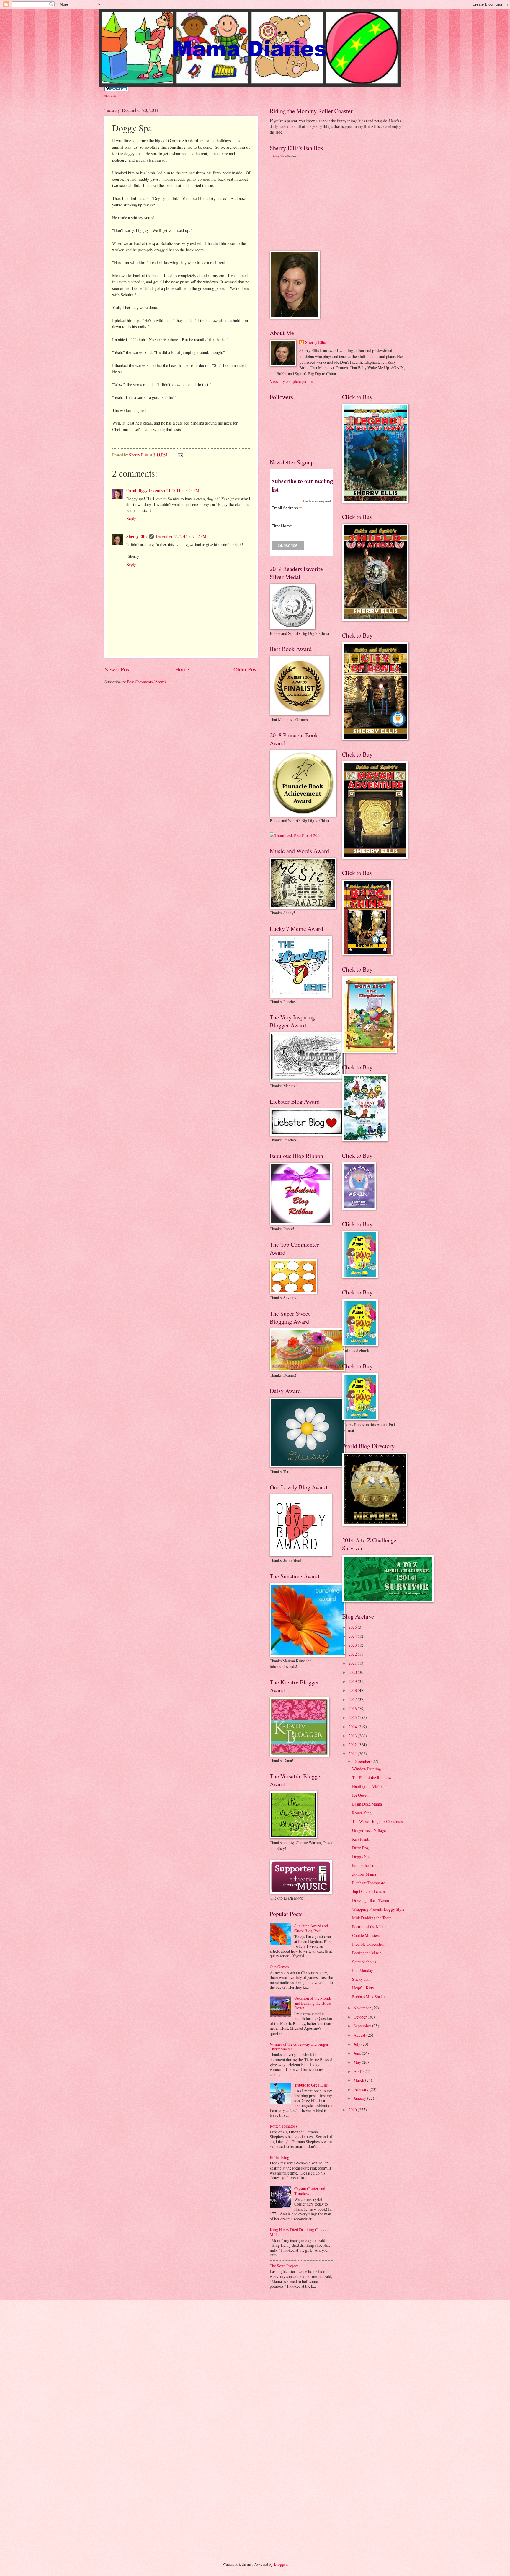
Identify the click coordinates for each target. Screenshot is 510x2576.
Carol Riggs (137, 491)
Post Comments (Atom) (146, 682)
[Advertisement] (314, 204)
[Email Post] (180, 455)
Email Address (287, 508)
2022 (353, 1654)
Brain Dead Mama (367, 1804)
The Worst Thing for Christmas (377, 1821)
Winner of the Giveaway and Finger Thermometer (299, 2047)
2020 (353, 1672)
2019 (353, 1681)
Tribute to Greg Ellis (311, 2085)
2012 (353, 1745)
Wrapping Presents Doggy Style (378, 1909)
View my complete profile (291, 381)
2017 (353, 1699)
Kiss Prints (361, 1839)
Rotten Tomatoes (283, 2126)
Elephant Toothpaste (369, 1883)
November (363, 2008)
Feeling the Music (367, 1953)
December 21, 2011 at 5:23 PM (174, 491)
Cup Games (279, 1967)
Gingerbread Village (369, 1830)
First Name (282, 526)
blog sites (110, 95)
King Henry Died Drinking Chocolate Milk (301, 2232)
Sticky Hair (362, 1979)
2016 (353, 1709)
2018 (353, 1690)
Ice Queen (360, 1795)
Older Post (246, 669)
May (358, 2062)
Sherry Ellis (137, 536)
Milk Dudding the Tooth (372, 1918)
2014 (353, 1727)
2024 (353, 1636)
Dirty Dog (361, 1848)
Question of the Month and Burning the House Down (313, 2003)
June (358, 2053)
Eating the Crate (365, 1865)
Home (182, 669)
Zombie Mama (364, 1874)
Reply (131, 518)
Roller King (279, 2157)
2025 (353, 1627)
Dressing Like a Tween (371, 1900)
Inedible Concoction (369, 1944)
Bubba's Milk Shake (368, 1997)
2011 (353, 1754)
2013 (353, 1736)
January (360, 2098)
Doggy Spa (361, 1857)
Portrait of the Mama (369, 1927)
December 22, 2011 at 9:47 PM (181, 536)
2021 (353, 1663)
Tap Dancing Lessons (369, 1891)
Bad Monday (363, 1970)
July (357, 2044)
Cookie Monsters (366, 1935)
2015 (353, 1717)
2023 (353, 1645)
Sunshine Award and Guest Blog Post (311, 1928)
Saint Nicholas (364, 1962)
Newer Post (118, 669)
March (359, 2080)
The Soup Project (284, 2266)
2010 (353, 2110)
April (358, 2071)
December (362, 1761)
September (363, 2026)
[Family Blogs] (116, 89)
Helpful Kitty (363, 1988)
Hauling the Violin (367, 1787)
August (360, 2035)
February (362, 2089)
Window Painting (367, 1769)
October (361, 2017)
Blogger (280, 2564)
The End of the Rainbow (372, 1778)
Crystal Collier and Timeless (310, 2191)
